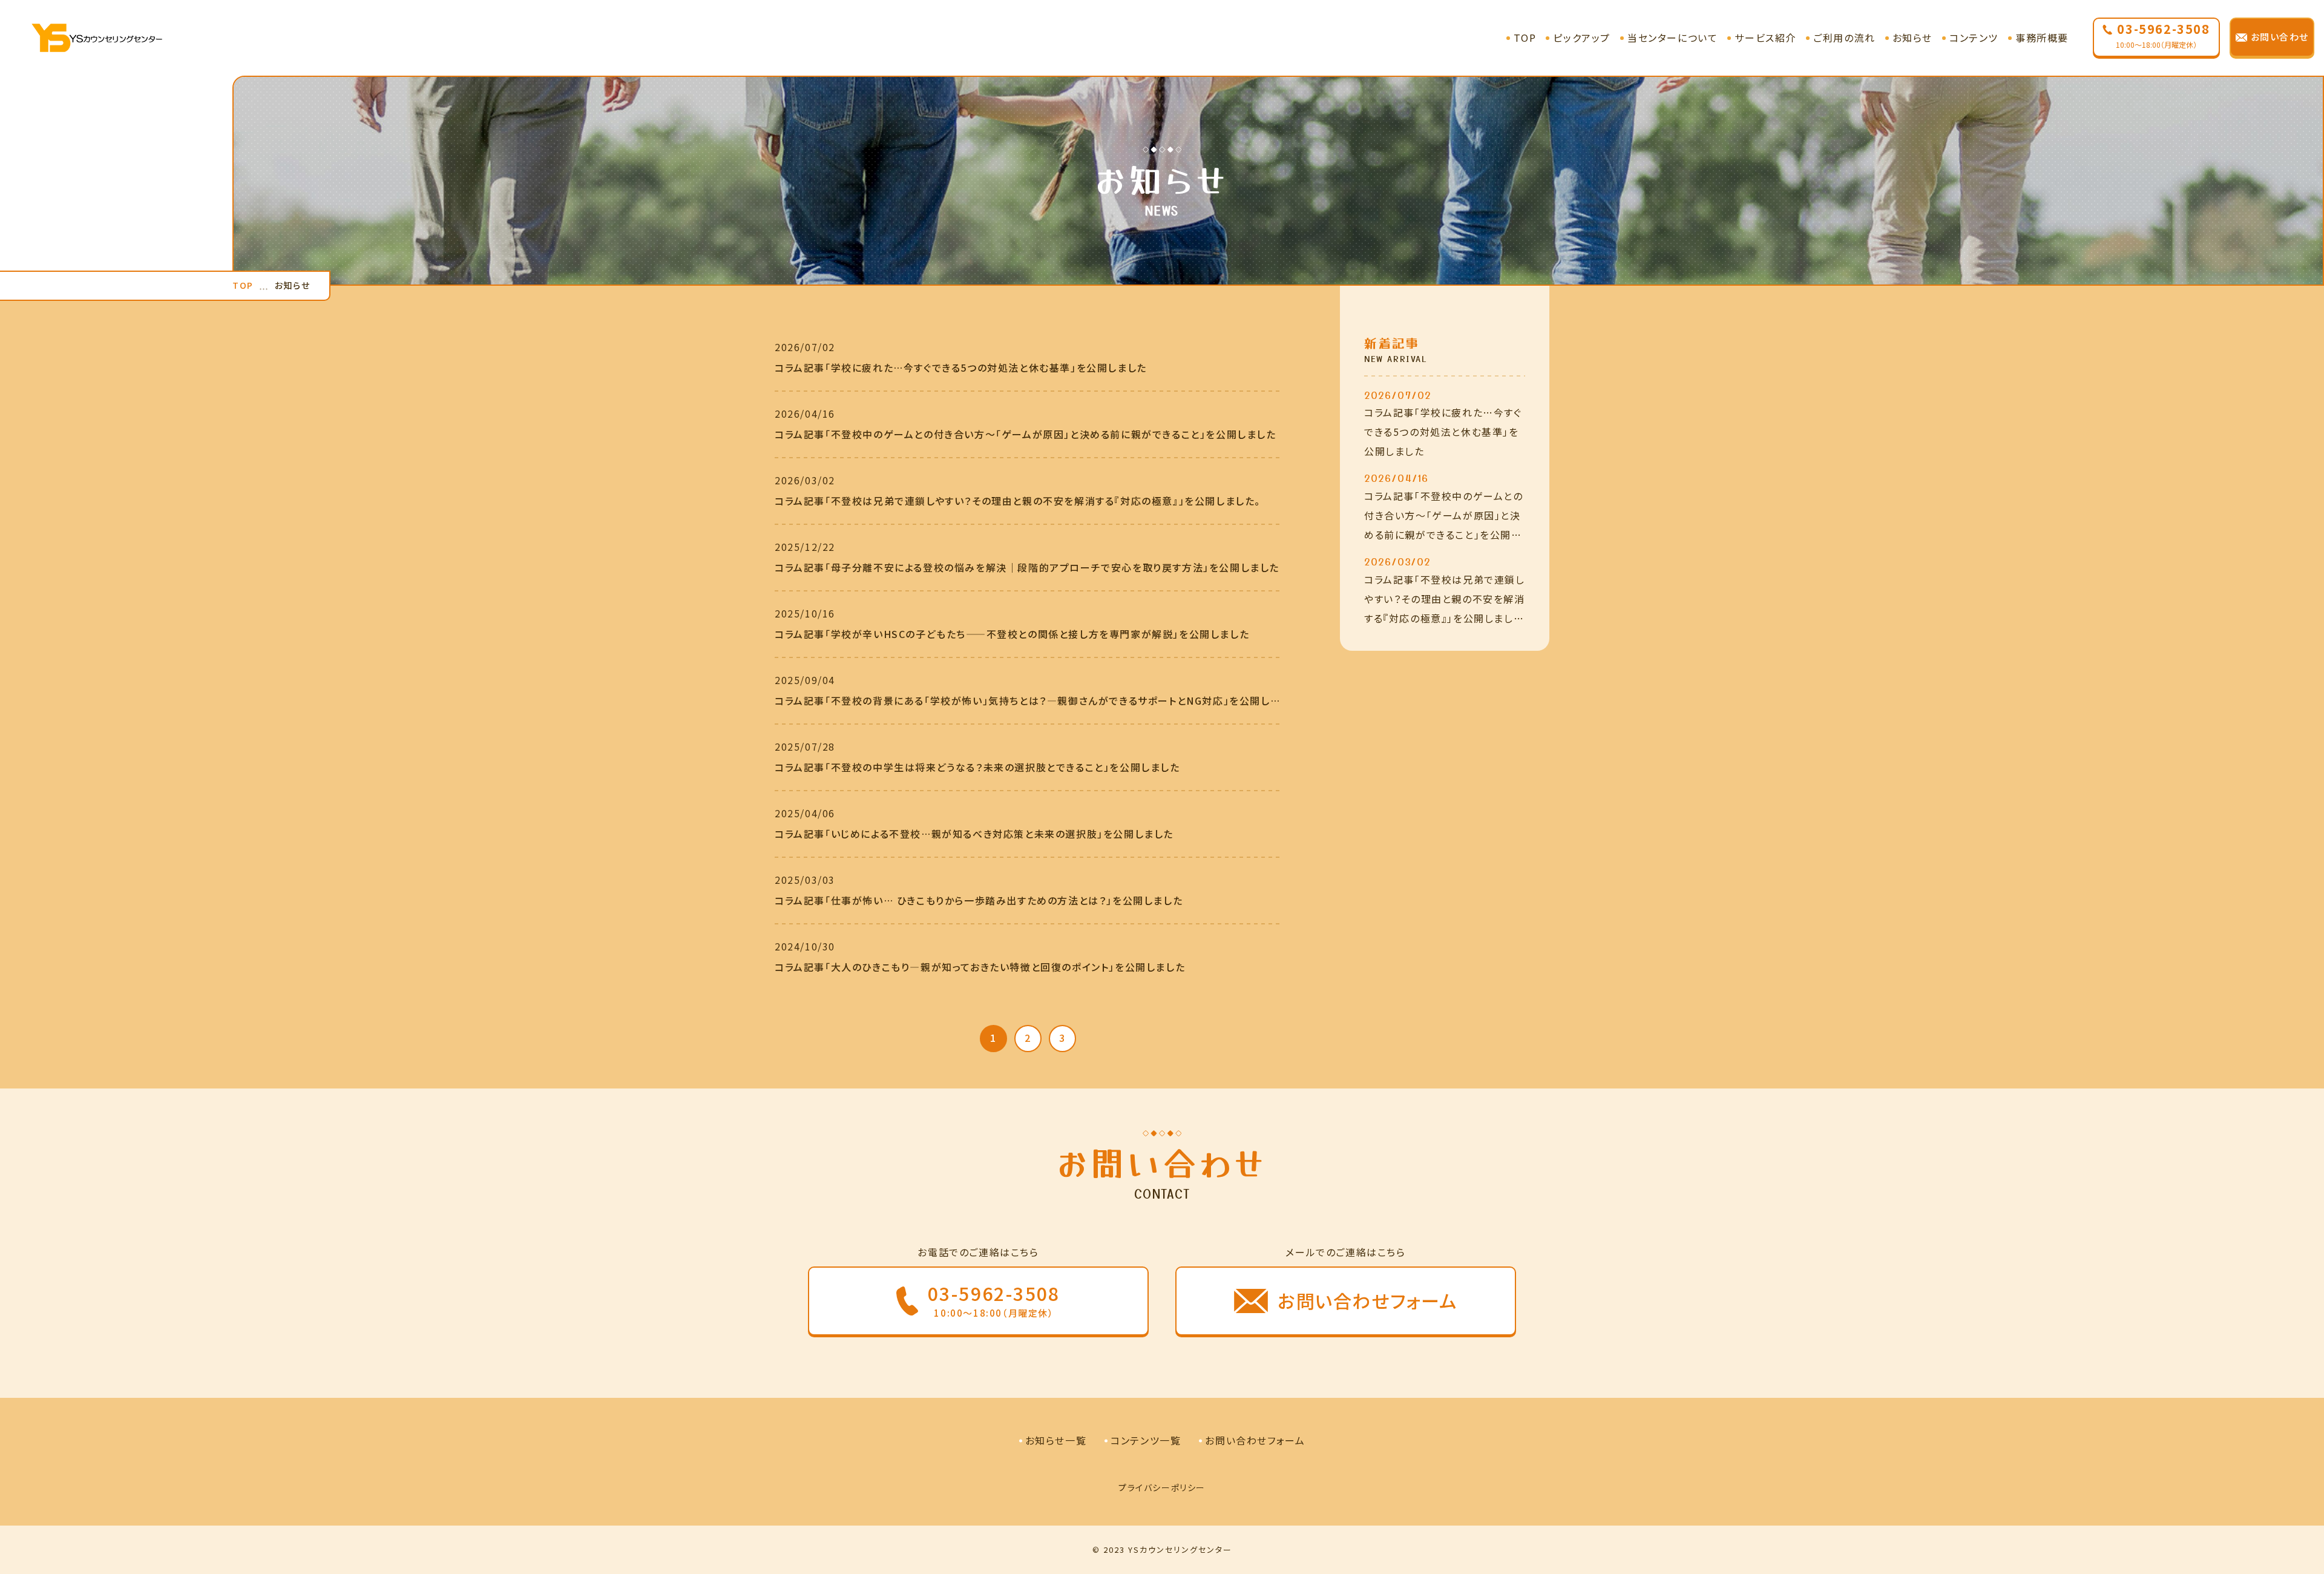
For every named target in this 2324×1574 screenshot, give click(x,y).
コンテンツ (1974, 38)
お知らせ (1912, 38)
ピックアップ (1582, 38)
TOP (1525, 38)
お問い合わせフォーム (1255, 1440)
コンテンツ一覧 (1146, 1440)
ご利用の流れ (1844, 38)
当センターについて (1672, 38)
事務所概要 (2042, 38)
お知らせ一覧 (1056, 1440)
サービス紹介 (1765, 38)
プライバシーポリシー (1162, 1487)
